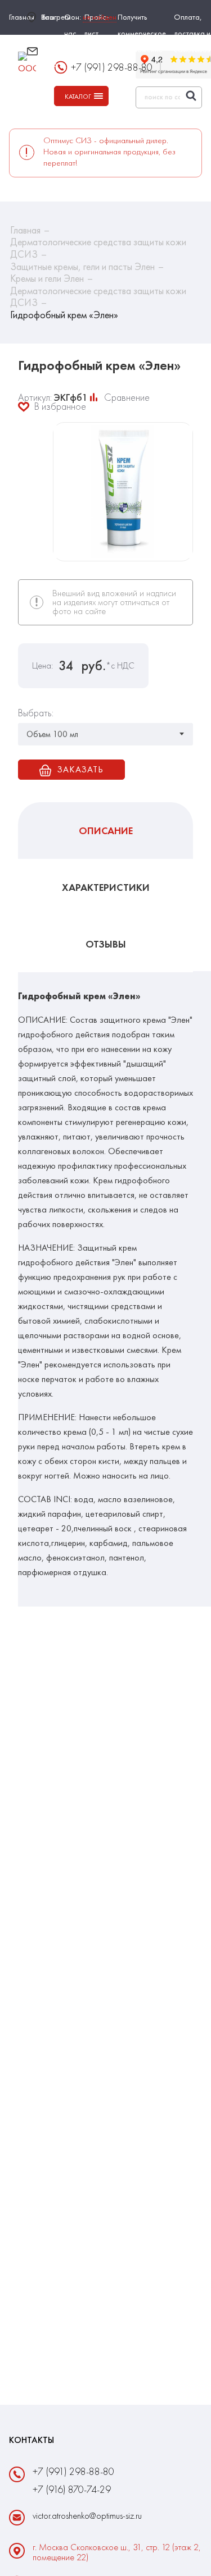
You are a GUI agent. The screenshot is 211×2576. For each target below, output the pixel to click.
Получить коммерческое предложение (142, 33)
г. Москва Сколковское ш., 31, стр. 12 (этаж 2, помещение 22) (117, 2552)
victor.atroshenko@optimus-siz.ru (84, 57)
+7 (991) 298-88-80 (73, 2471)
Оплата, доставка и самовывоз (192, 33)
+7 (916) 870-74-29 (72, 2489)
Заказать (80, 769)
